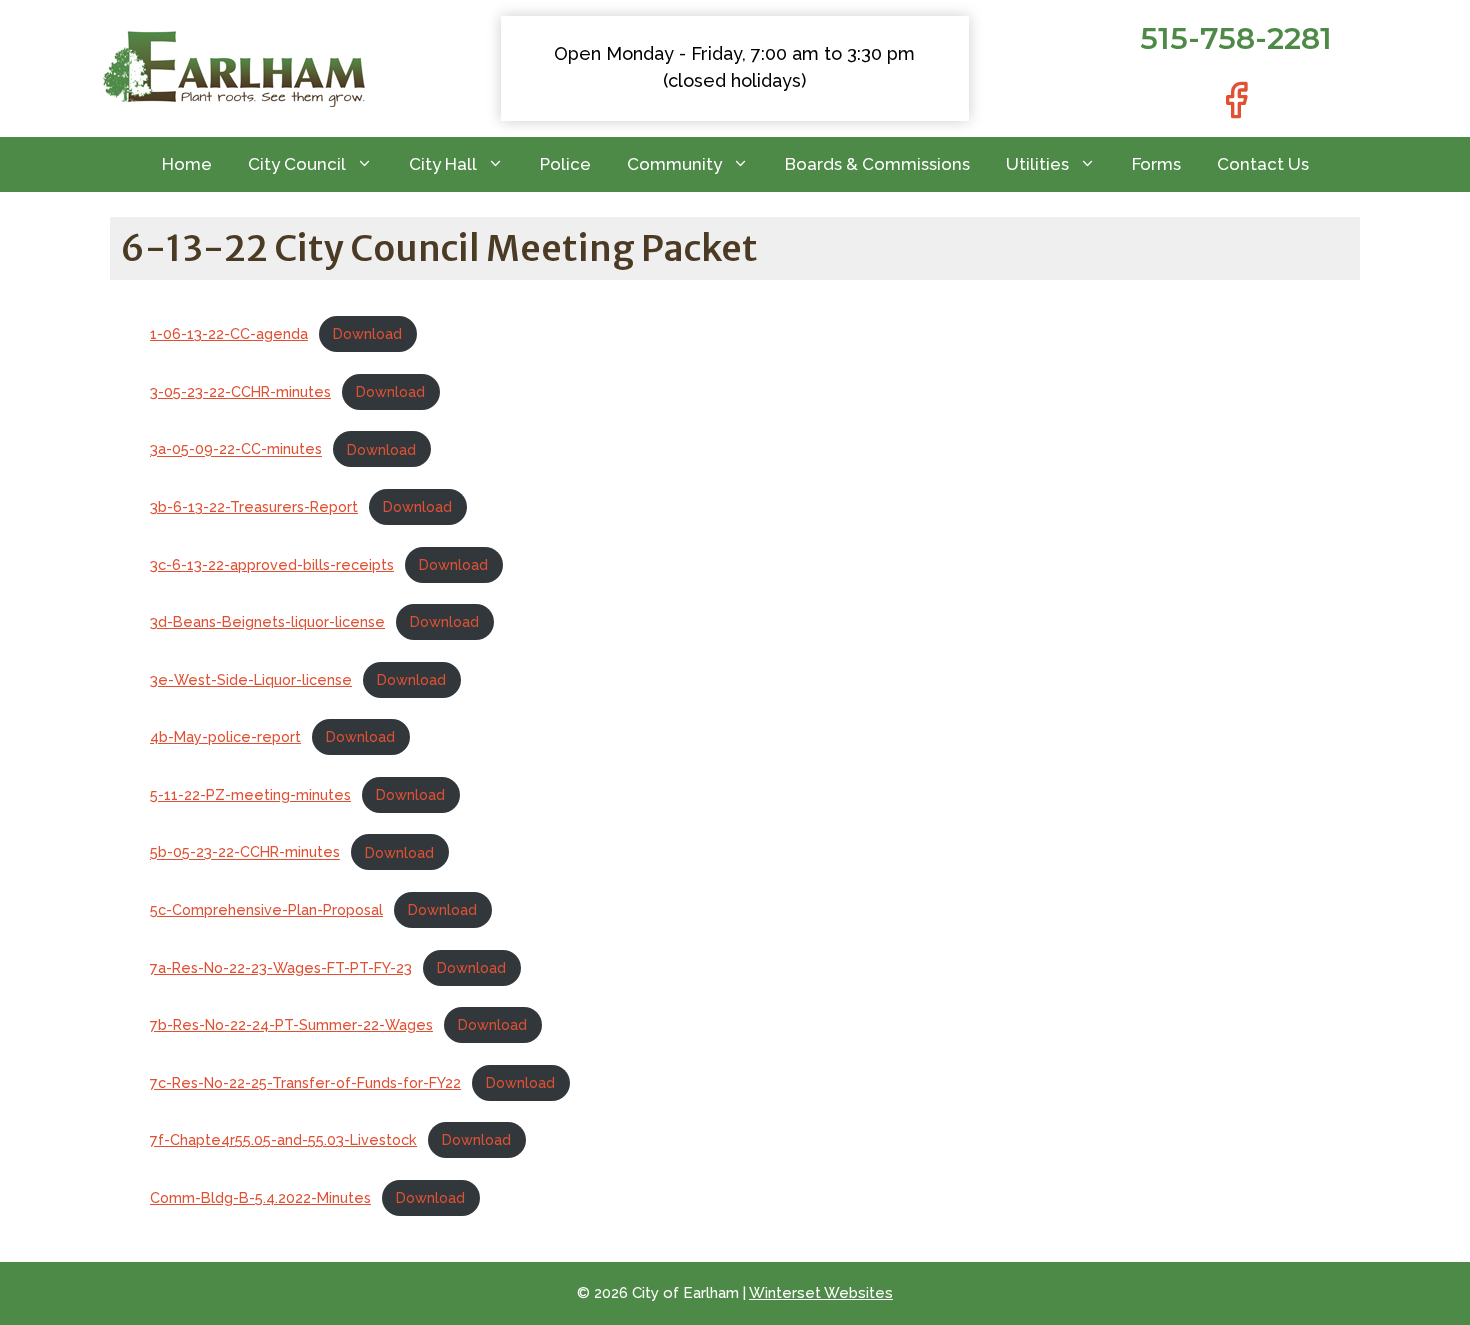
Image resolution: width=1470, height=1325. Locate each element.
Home (187, 164)
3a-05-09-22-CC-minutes (236, 449)
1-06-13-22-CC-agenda (229, 333)
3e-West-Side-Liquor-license (251, 679)
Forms (1156, 164)
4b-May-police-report (225, 736)
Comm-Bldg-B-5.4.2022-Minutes (260, 1197)
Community (674, 164)
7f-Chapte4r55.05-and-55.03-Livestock (283, 1139)
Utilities (1037, 164)
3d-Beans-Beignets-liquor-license (267, 621)
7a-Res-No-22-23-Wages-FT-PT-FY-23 (281, 967)
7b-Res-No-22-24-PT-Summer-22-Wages (291, 1024)
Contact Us (1263, 164)
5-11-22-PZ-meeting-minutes (250, 794)
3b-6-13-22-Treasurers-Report (254, 506)
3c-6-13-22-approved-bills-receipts (272, 564)
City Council (297, 164)
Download (367, 333)
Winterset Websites (821, 1293)
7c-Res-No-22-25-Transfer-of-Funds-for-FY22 (305, 1082)
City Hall (443, 164)
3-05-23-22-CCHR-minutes (240, 391)
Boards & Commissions (877, 164)
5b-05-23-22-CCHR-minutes (245, 852)
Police (565, 164)
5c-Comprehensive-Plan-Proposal (266, 909)
